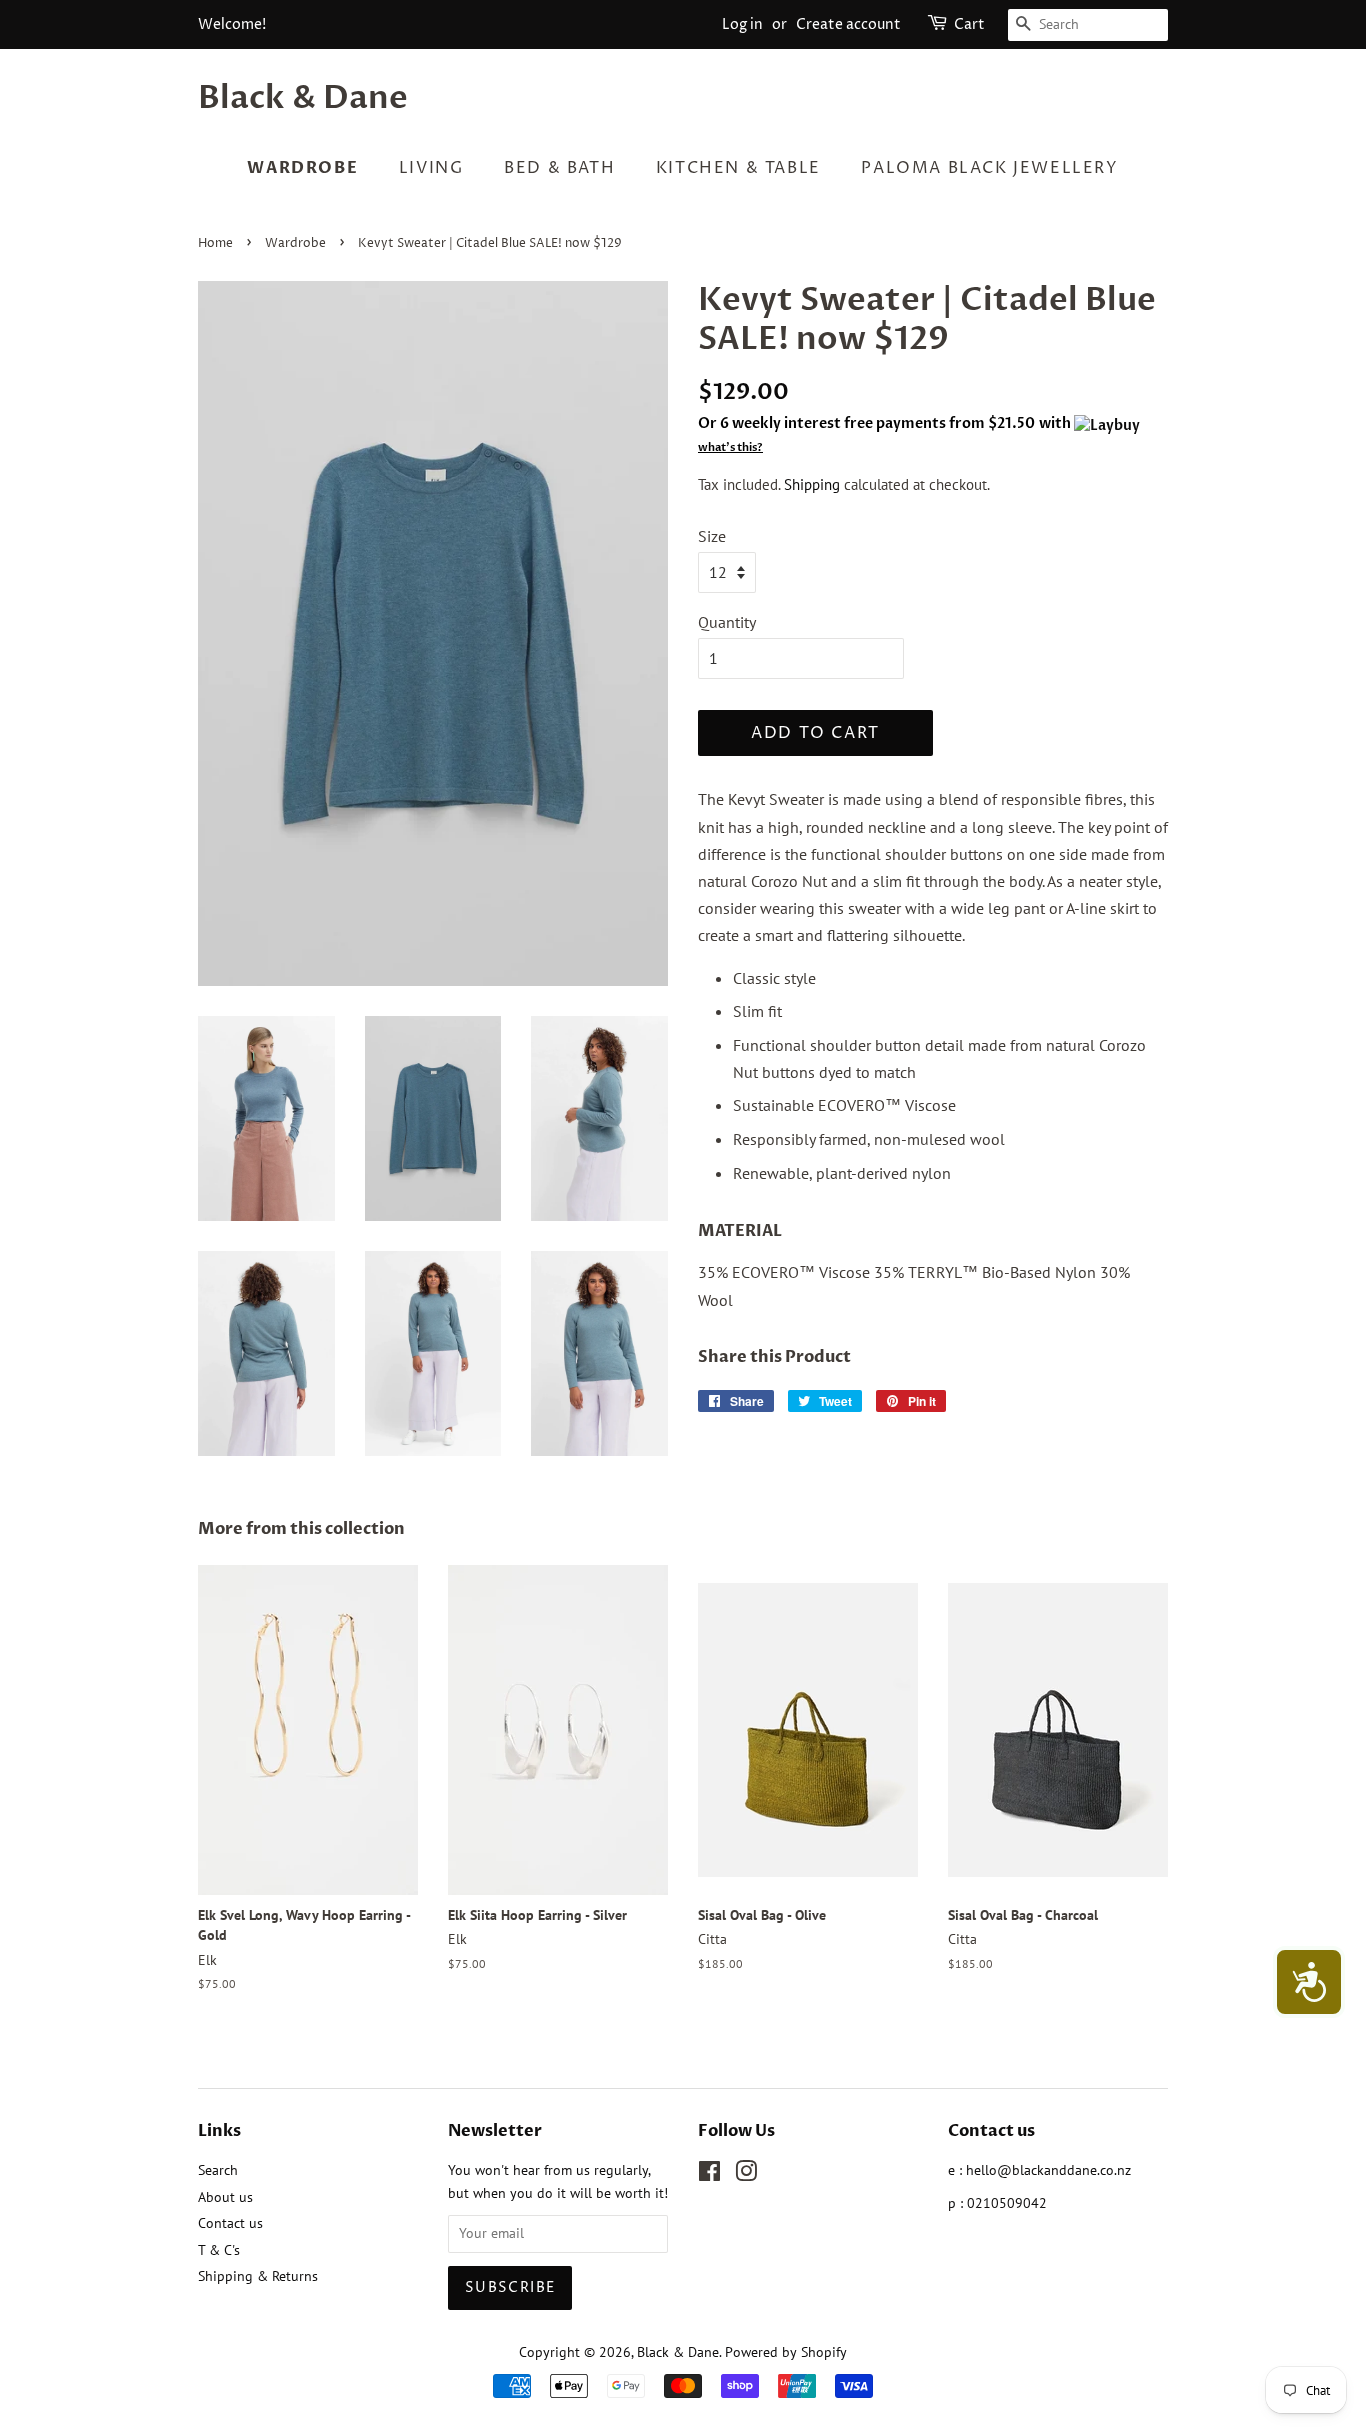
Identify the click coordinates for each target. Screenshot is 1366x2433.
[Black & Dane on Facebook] (709, 2175)
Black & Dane (303, 98)
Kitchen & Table (738, 168)
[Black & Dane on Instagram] (746, 2175)
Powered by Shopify (786, 2352)
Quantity (727, 622)
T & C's (219, 2250)
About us (225, 2197)
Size (712, 536)
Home (215, 243)
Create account (848, 24)
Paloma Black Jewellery (989, 168)
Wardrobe (302, 168)
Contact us (230, 2223)
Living (431, 168)
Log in (742, 24)
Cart (969, 24)
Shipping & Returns (258, 2276)
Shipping (812, 484)
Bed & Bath (559, 168)
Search (218, 2170)
